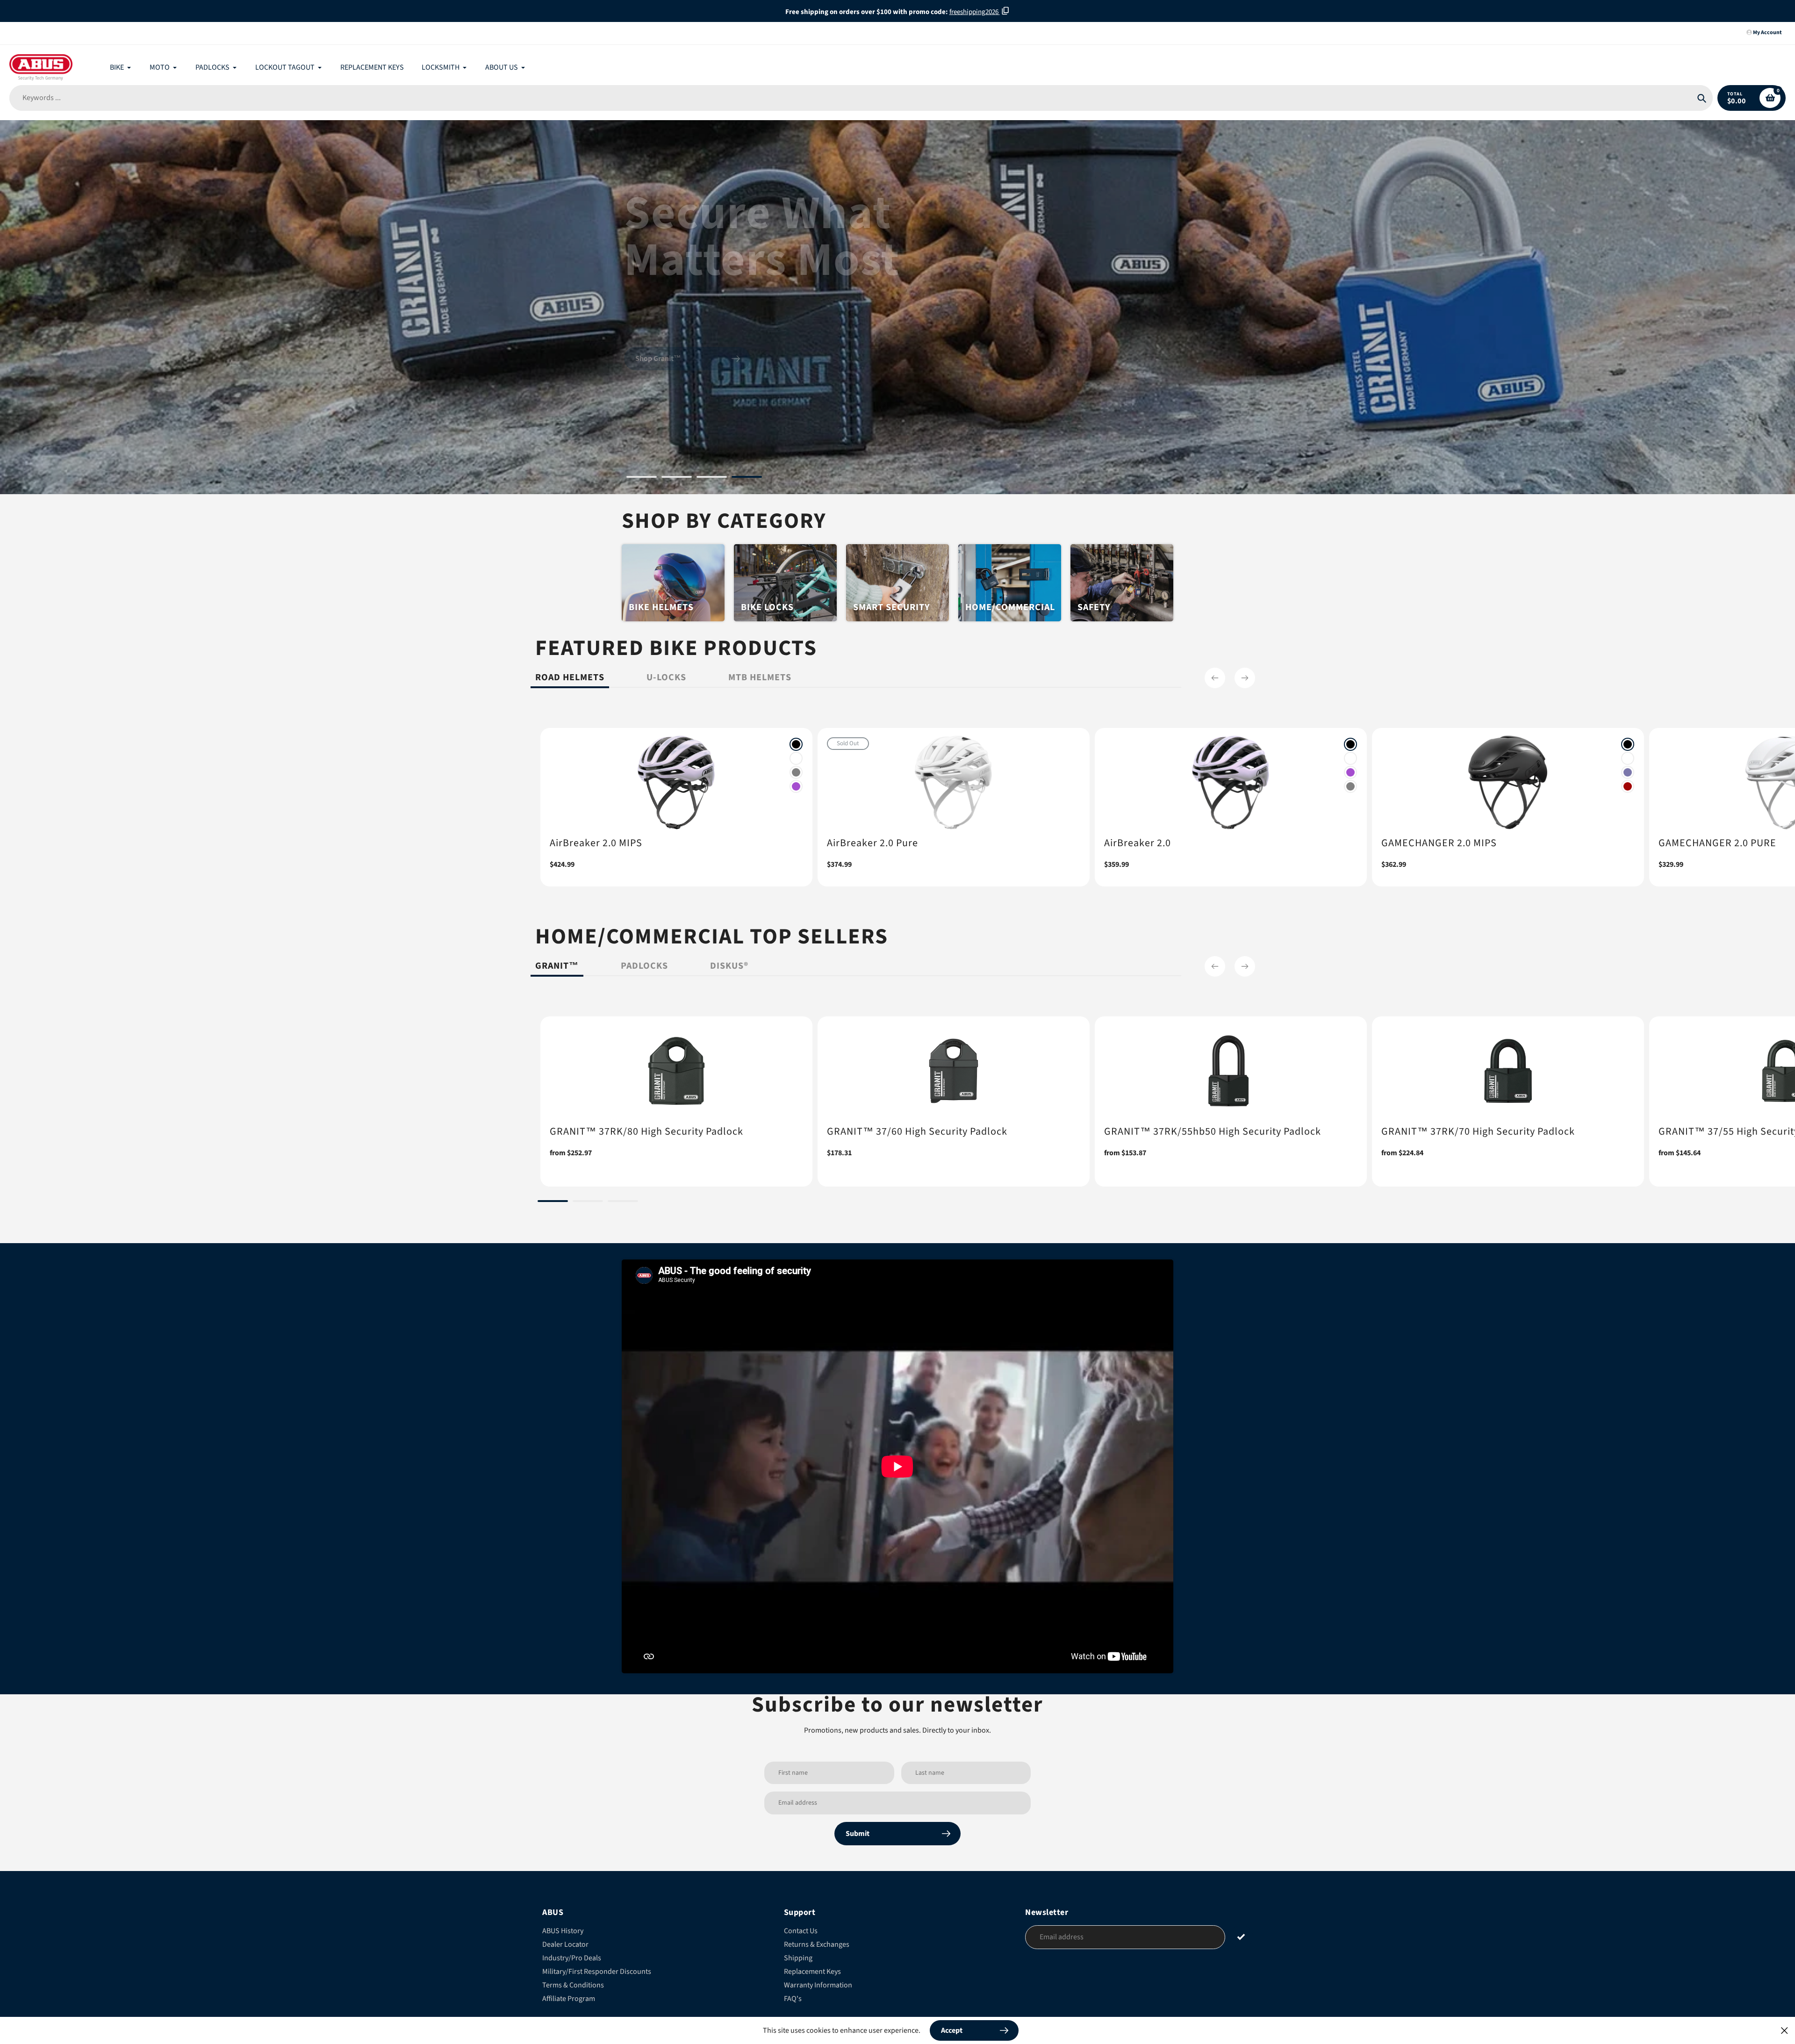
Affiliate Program (569, 1999)
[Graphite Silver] (796, 772)
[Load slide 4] (747, 478)
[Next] (1245, 678)
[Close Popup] (1784, 2030)
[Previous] (1215, 678)
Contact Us (801, 1931)
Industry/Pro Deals (572, 1958)
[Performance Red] (1628, 786)
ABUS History (563, 1931)
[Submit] (1241, 1937)
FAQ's (793, 1999)
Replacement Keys (812, 1972)
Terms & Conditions (573, 1985)
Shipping (798, 1958)
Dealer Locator (565, 1944)
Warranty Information (818, 1985)
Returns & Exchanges (817, 1944)
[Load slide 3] (712, 478)
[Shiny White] (796, 758)
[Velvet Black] (796, 744)
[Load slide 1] (642, 478)
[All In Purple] (796, 786)
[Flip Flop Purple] (1628, 772)
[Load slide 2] (677, 478)
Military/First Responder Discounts (597, 1972)
